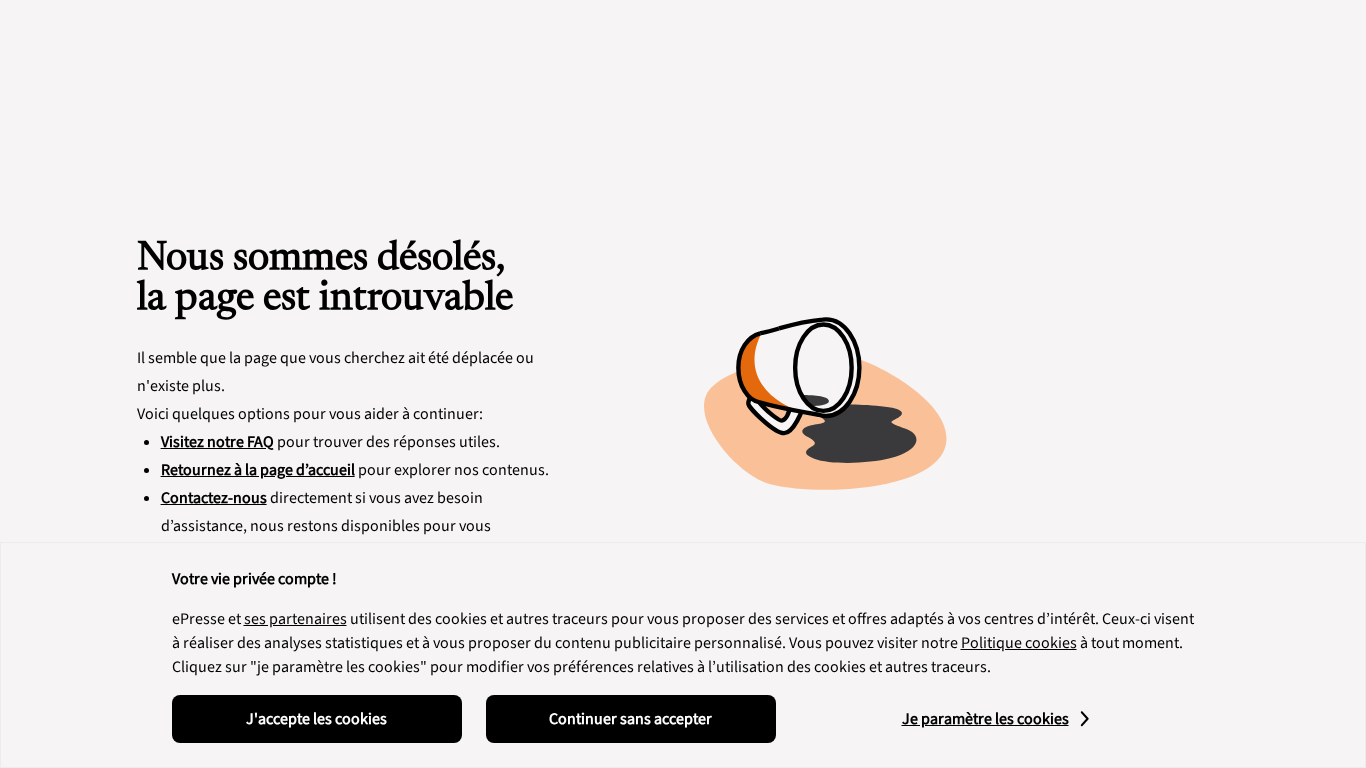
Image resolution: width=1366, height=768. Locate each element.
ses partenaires (295, 619)
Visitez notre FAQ (217, 442)
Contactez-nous (214, 498)
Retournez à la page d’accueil (258, 470)
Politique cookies (1019, 643)
